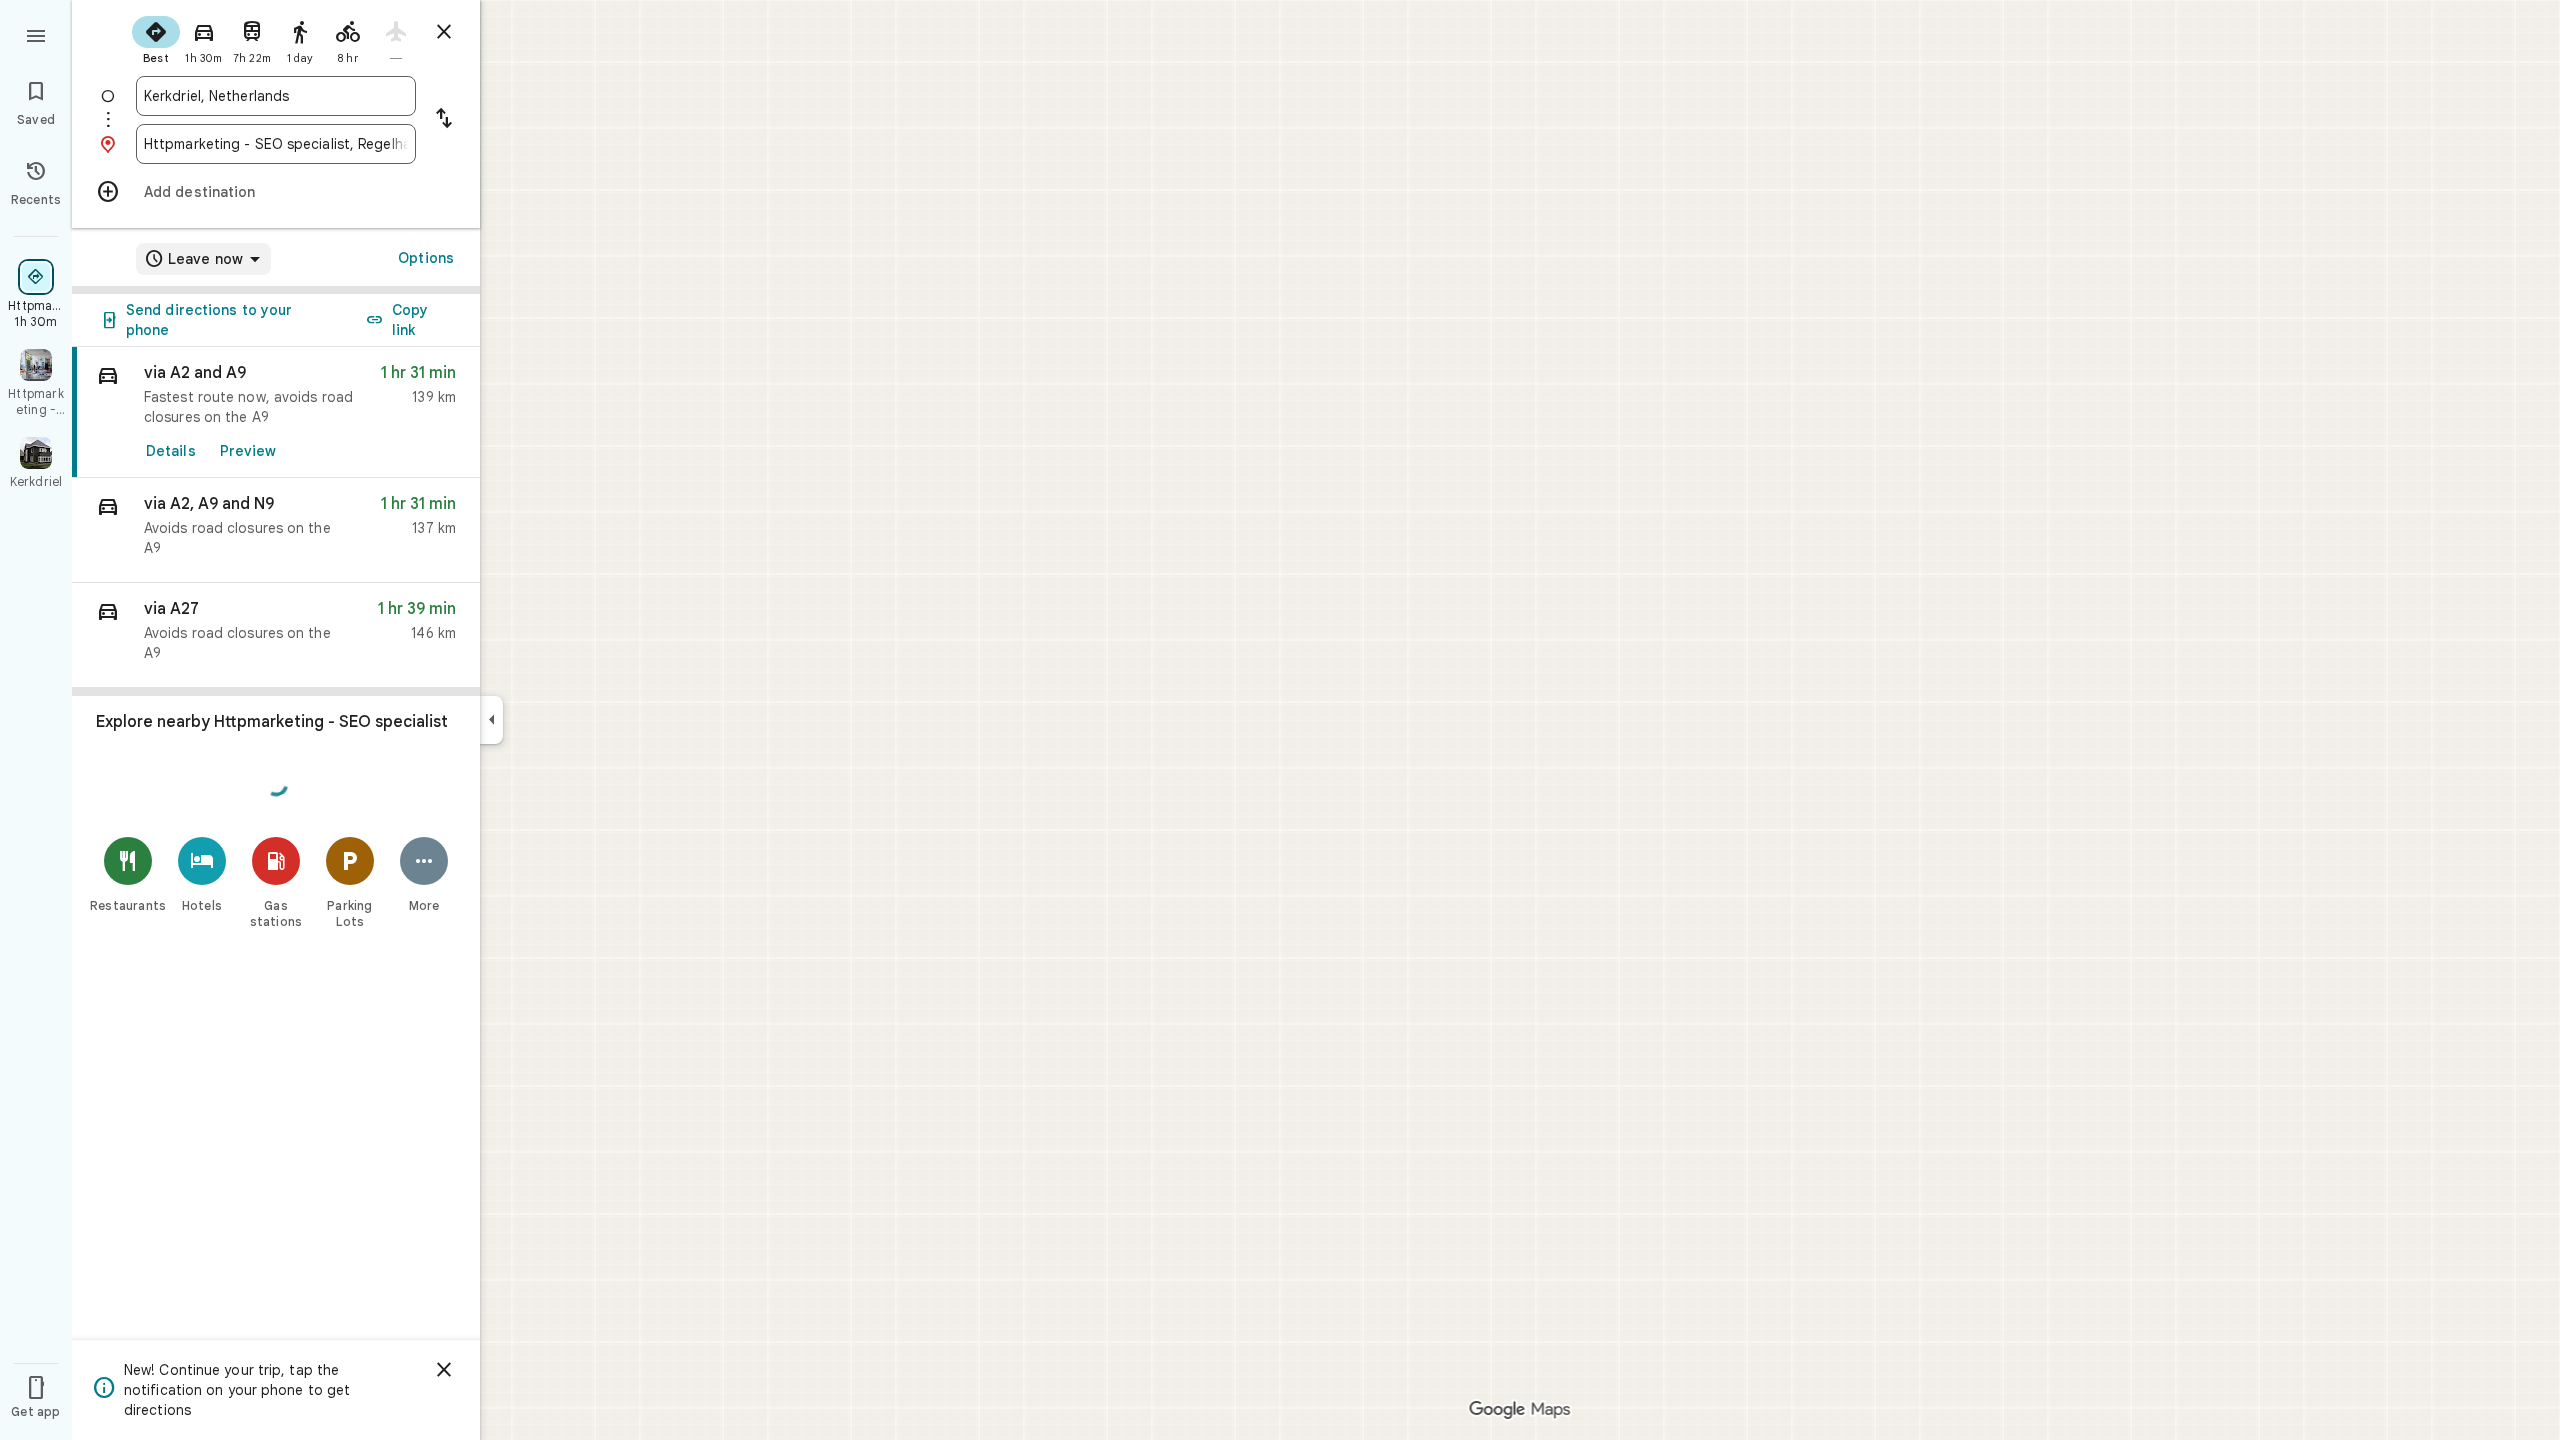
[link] (276, 412)
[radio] (156, 38)
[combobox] (276, 96)
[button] (276, 530)
